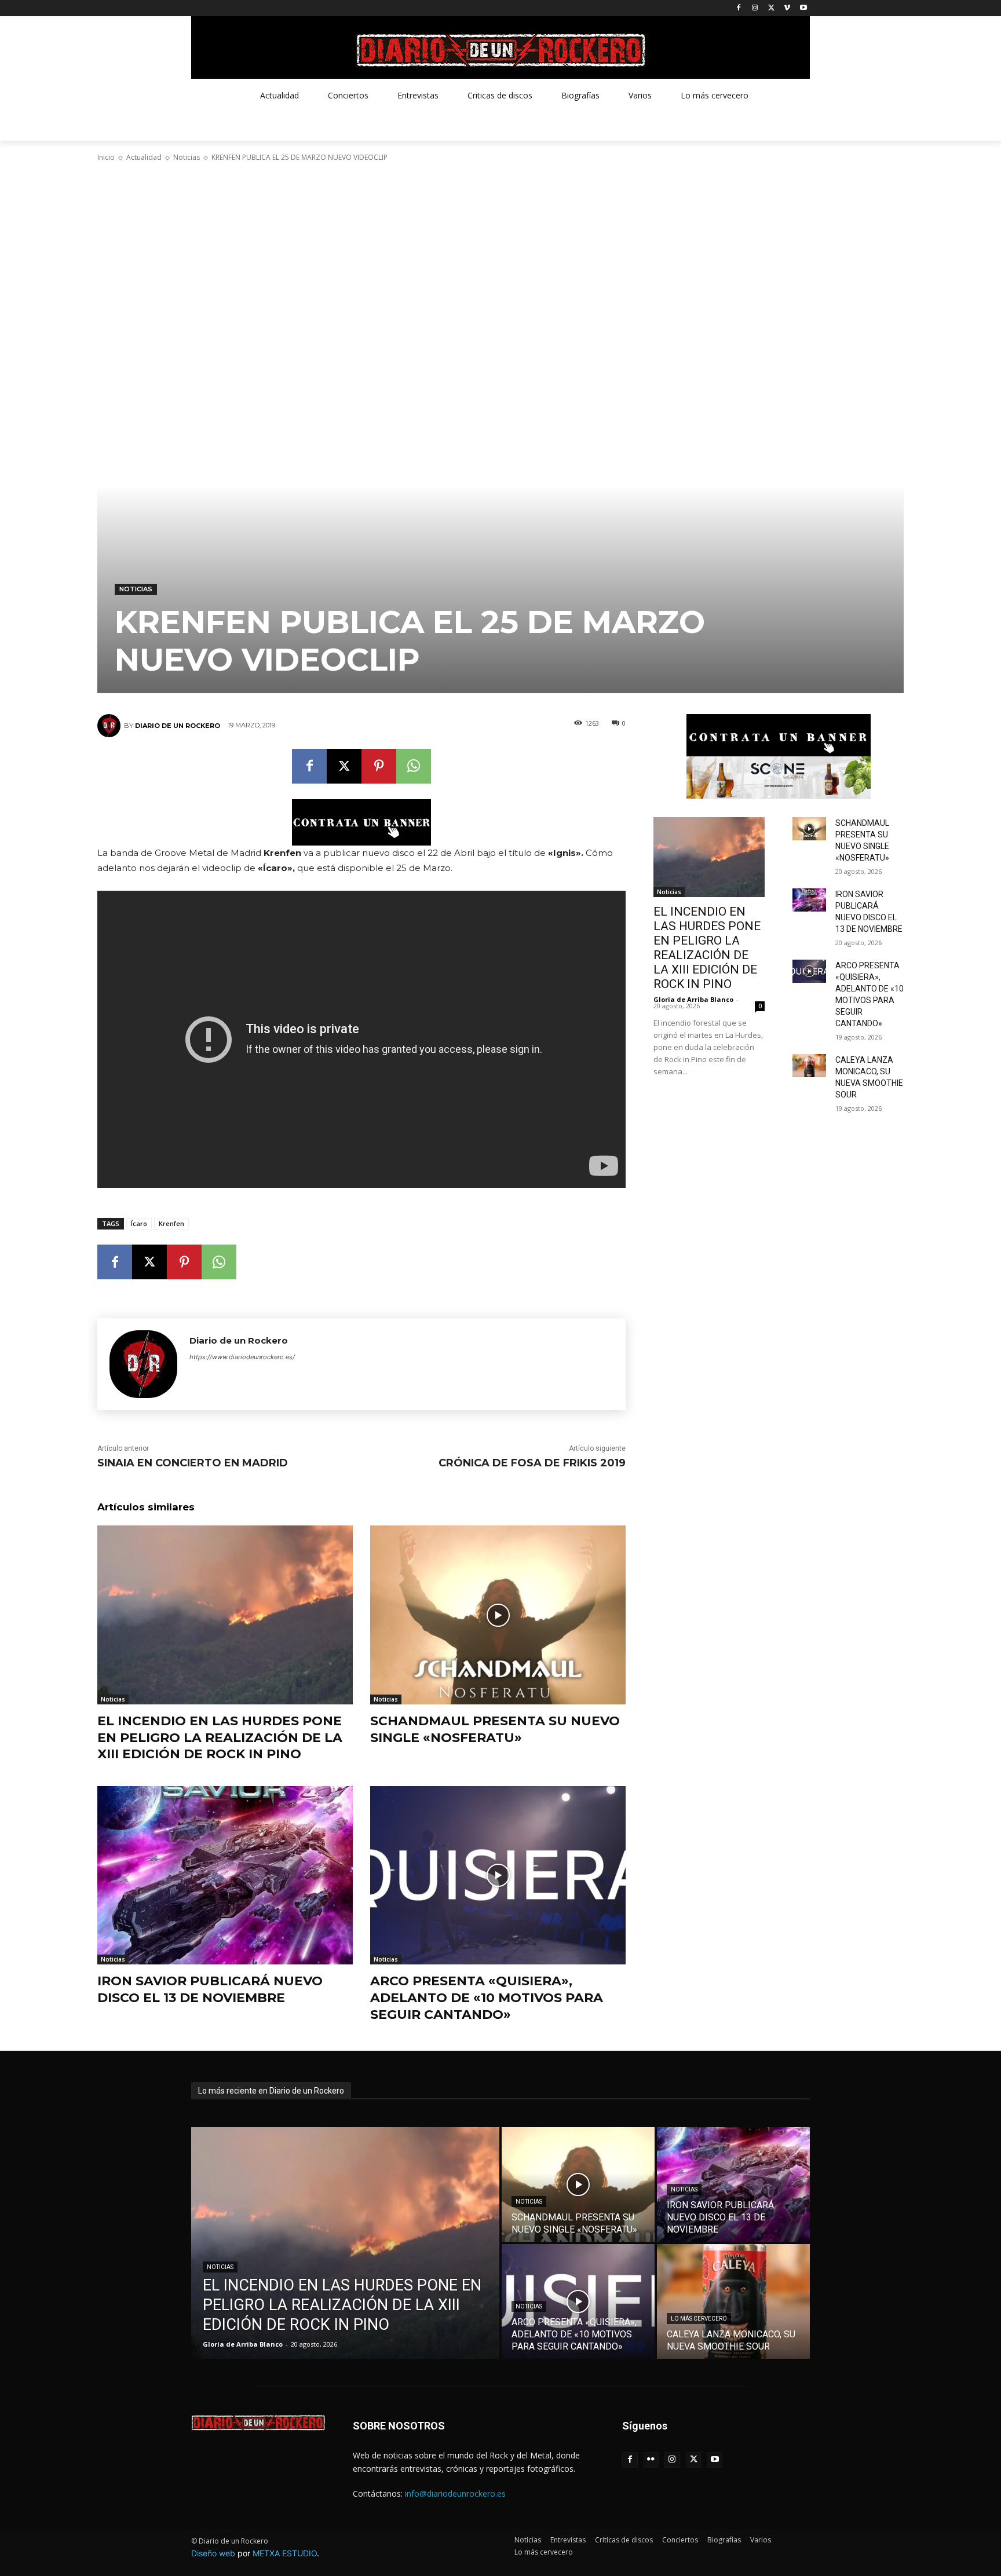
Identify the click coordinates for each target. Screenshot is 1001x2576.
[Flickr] (651, 2460)
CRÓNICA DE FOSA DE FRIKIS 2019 (532, 1463)
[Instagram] (755, 8)
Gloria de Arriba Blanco (693, 999)
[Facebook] (739, 8)
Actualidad (144, 157)
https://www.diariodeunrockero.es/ (242, 1357)
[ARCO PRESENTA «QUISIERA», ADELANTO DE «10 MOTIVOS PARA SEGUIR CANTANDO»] (498, 1876)
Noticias (187, 157)
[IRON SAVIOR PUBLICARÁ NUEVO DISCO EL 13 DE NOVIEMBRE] (225, 1876)
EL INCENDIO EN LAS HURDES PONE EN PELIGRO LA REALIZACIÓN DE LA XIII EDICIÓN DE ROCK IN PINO (220, 1737)
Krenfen (171, 1223)
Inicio (106, 157)
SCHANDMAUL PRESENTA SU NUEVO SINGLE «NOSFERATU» (495, 1729)
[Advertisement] (500, 254)
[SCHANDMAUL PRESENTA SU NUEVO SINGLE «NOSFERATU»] (498, 1615)
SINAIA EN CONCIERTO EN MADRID (193, 1463)
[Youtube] (803, 8)
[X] (771, 8)
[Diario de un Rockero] (111, 726)
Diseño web (213, 2553)
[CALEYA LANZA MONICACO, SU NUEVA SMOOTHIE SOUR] (809, 1066)
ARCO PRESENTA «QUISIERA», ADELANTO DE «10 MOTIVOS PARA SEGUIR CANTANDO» (487, 1997)
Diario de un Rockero (178, 726)
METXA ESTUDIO (285, 2553)
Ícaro (139, 1223)
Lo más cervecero (699, 2319)
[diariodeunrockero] (500, 50)
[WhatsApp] (414, 766)
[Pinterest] (379, 766)
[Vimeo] (787, 8)
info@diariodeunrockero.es (455, 2493)
